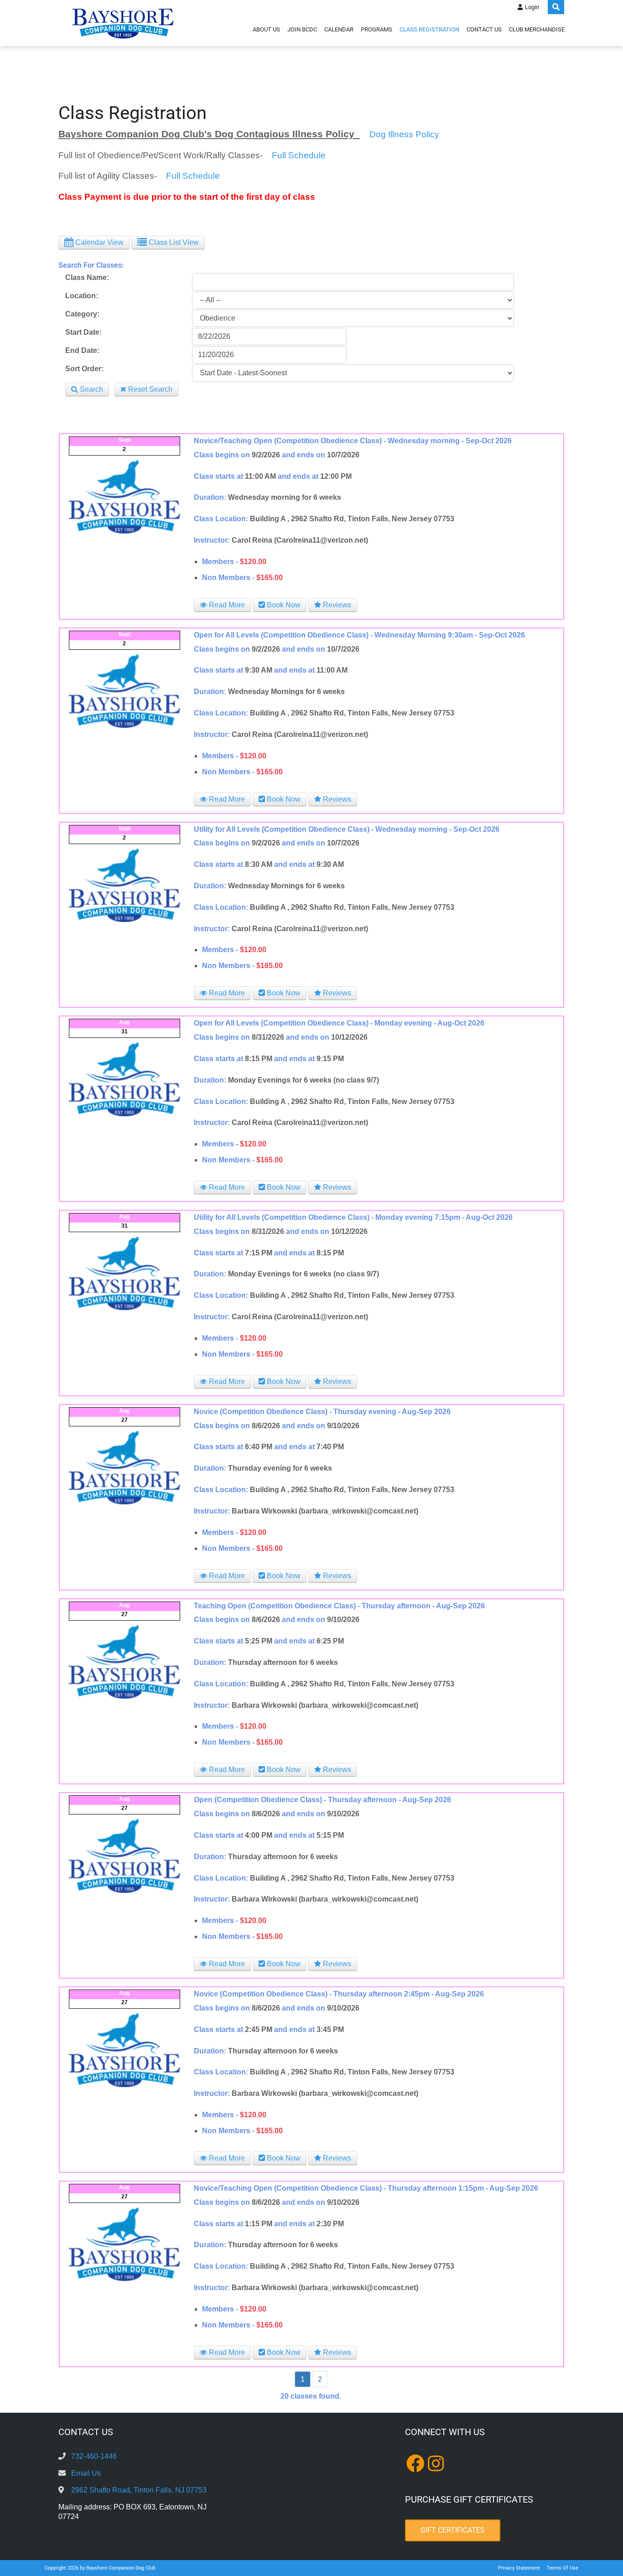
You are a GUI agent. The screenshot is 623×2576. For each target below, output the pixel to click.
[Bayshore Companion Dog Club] (123, 23)
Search (91, 389)
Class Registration (429, 29)
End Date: (82, 350)
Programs (376, 29)
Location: (82, 296)
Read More (226, 605)
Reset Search (149, 389)
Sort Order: (84, 369)
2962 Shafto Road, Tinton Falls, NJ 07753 (139, 2490)
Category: (82, 314)
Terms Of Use (563, 2568)
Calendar (339, 29)
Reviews (336, 605)
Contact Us (484, 29)
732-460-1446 (94, 2456)
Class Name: (87, 277)
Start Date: (83, 332)
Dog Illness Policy (403, 134)
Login (532, 7)
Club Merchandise (537, 29)
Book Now (283, 605)
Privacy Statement (519, 2568)
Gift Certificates (453, 2530)
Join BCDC (302, 29)
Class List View (173, 242)
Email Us (86, 2473)
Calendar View (99, 242)
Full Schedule (299, 155)
